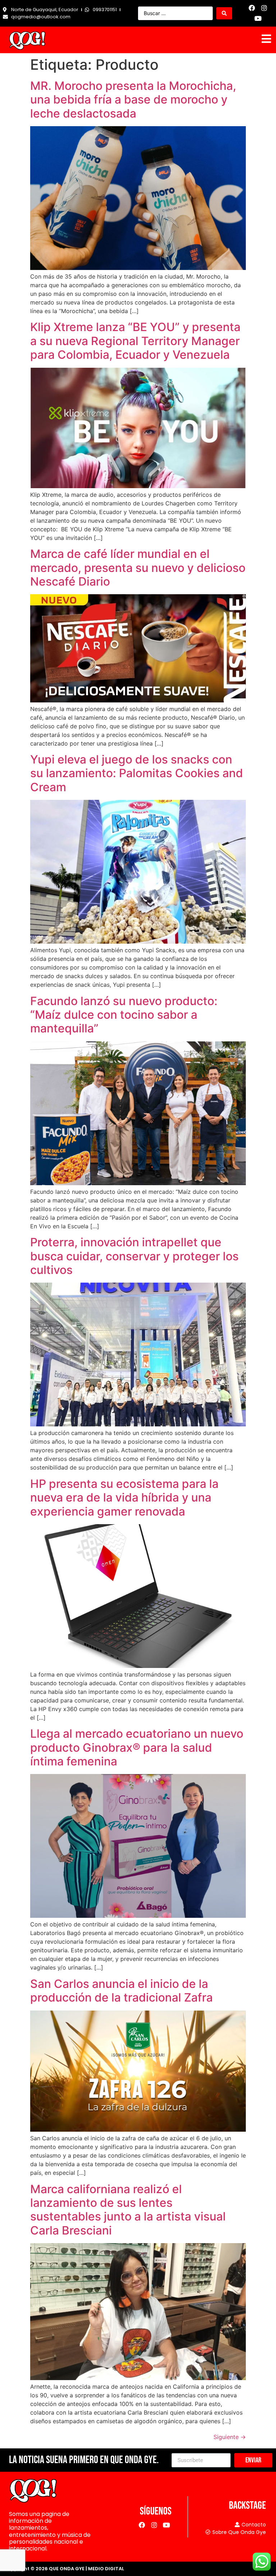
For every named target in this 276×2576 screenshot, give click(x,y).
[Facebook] (252, 8)
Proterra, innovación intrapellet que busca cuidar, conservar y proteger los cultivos (134, 1256)
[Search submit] (224, 13)
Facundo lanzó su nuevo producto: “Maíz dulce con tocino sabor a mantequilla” (124, 1015)
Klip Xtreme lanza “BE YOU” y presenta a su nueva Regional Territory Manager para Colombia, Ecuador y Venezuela (135, 341)
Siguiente (230, 2437)
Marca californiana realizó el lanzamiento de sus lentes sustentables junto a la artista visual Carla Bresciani (128, 2210)
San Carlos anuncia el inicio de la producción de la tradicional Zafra (121, 1991)
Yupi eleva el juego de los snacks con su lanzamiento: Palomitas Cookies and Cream (137, 773)
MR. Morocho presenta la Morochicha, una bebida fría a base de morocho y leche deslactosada (133, 100)
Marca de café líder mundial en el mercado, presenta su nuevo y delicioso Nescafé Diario (138, 568)
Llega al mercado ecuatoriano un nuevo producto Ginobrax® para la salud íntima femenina (137, 1747)
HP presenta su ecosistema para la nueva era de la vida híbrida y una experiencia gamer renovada (124, 1498)
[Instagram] (264, 8)
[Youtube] (258, 19)
